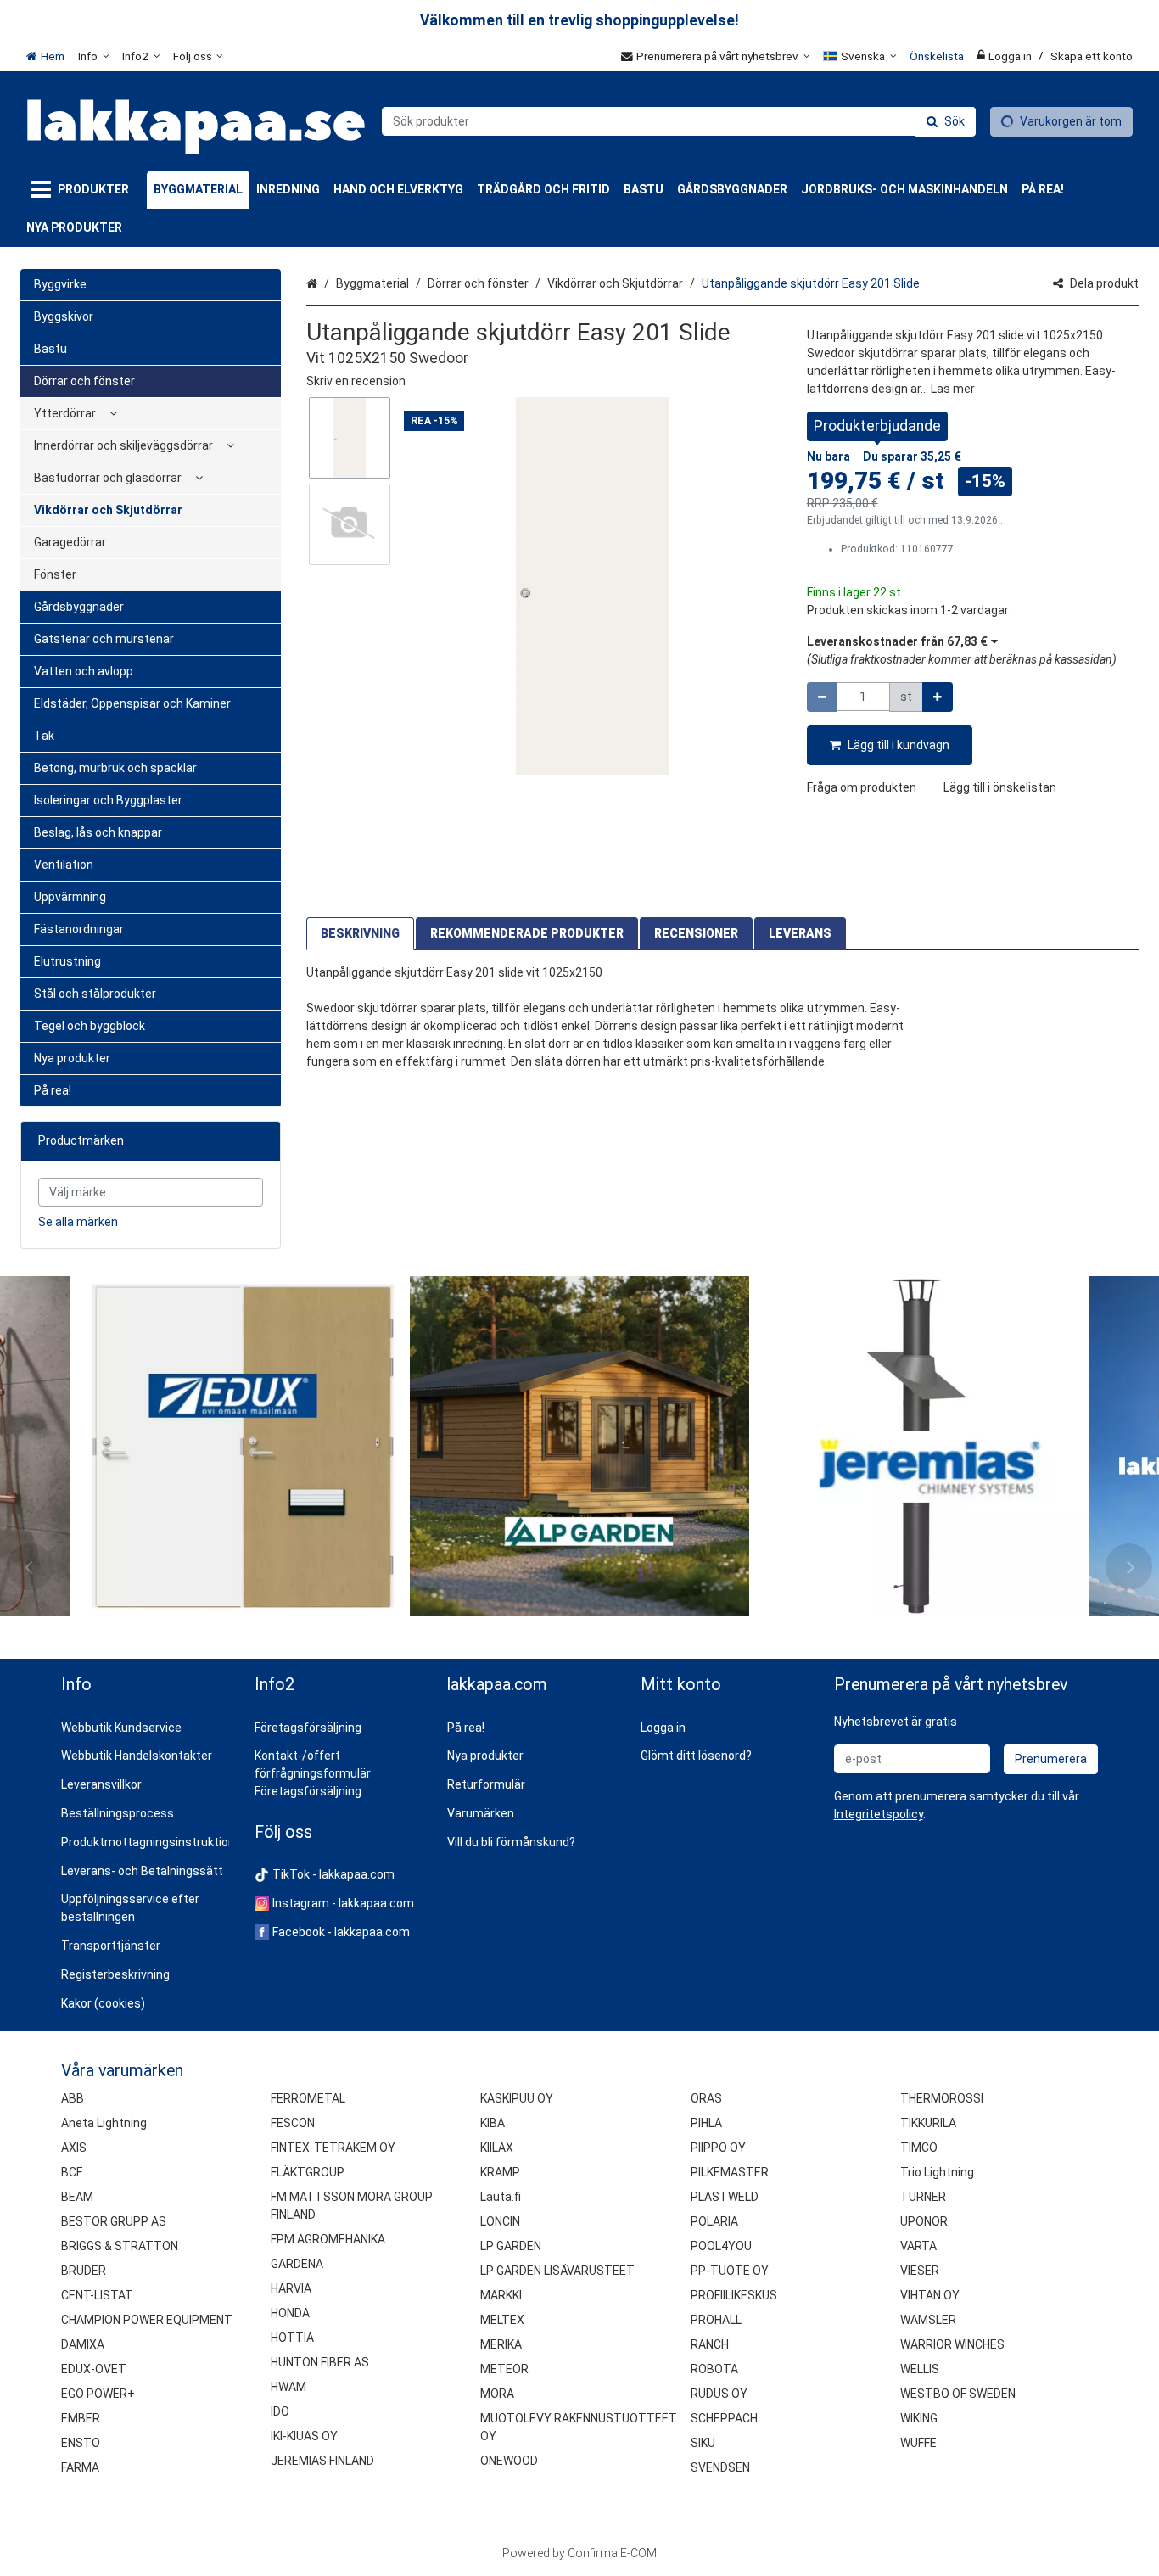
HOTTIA (292, 2338)
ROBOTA (714, 2369)
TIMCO (919, 2148)
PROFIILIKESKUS (734, 2295)
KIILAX (497, 2148)
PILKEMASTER (730, 2172)
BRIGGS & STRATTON (120, 2246)
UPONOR (924, 2221)
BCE (72, 2172)
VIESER (920, 2271)
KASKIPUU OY (517, 2098)
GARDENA (297, 2264)
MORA (497, 2394)
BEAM (77, 2197)
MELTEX (502, 2320)
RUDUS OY (719, 2394)
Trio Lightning (937, 2172)
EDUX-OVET (94, 2369)
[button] (356, 381)
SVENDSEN (720, 2467)
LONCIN (500, 2221)
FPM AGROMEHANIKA (328, 2239)
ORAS (706, 2098)
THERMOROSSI (942, 2098)
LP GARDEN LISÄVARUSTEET (557, 2271)
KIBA (493, 2123)
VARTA (918, 2246)
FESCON (293, 2123)
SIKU (703, 2443)
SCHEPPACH (724, 2418)
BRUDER (84, 2271)
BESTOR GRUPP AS (114, 2221)
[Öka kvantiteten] (938, 697)
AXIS (74, 2148)
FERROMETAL (308, 2098)
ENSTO (81, 2443)
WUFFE (918, 2443)
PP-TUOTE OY (730, 2271)
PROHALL (716, 2320)
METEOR (504, 2369)
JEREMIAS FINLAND (322, 2461)
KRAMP (500, 2172)
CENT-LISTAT (97, 2295)
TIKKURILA (928, 2123)
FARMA (80, 2467)
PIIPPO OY (718, 2148)
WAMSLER (928, 2320)
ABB (73, 2098)
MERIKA (501, 2344)
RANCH (710, 2344)
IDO (280, 2411)
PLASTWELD (725, 2197)
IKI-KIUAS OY (304, 2436)
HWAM (288, 2387)
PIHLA (706, 2123)
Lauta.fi (501, 2197)
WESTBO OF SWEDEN (958, 2394)
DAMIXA (83, 2344)
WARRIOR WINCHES (952, 2344)
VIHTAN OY (930, 2295)
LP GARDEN (511, 2246)
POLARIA (714, 2221)
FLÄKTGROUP (308, 2172)
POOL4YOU (721, 2246)
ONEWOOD (509, 2461)
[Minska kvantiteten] (822, 697)
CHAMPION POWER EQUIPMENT (147, 2320)
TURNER (923, 2197)
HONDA (290, 2313)
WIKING (919, 2418)
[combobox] (679, 121)
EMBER (81, 2418)
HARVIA (291, 2288)
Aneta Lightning (104, 2123)
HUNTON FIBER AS (320, 2362)
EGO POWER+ (98, 2394)
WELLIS (920, 2369)
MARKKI (501, 2295)
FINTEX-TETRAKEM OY (333, 2148)
